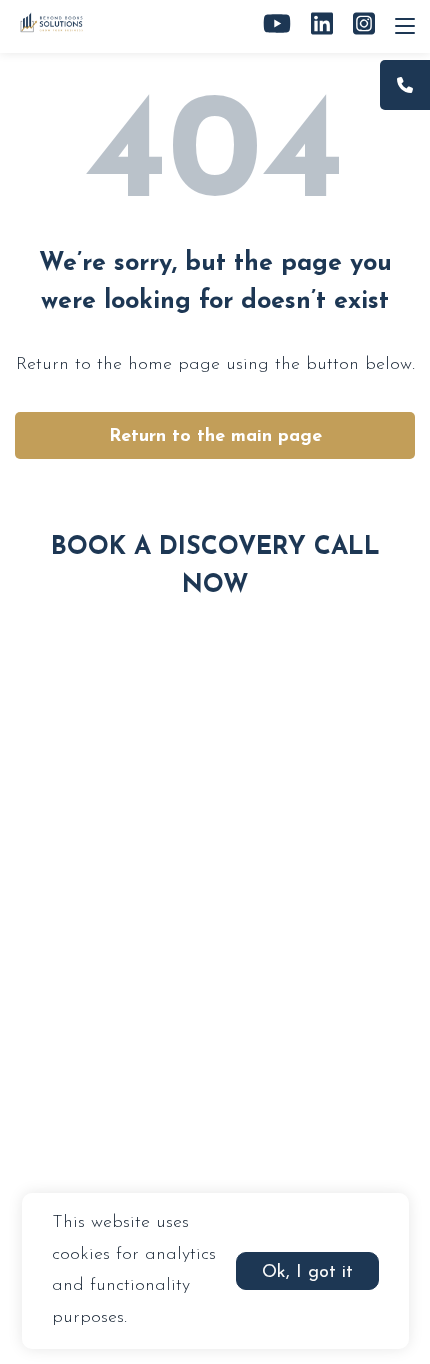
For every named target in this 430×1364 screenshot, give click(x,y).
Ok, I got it (307, 1273)
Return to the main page (215, 437)
